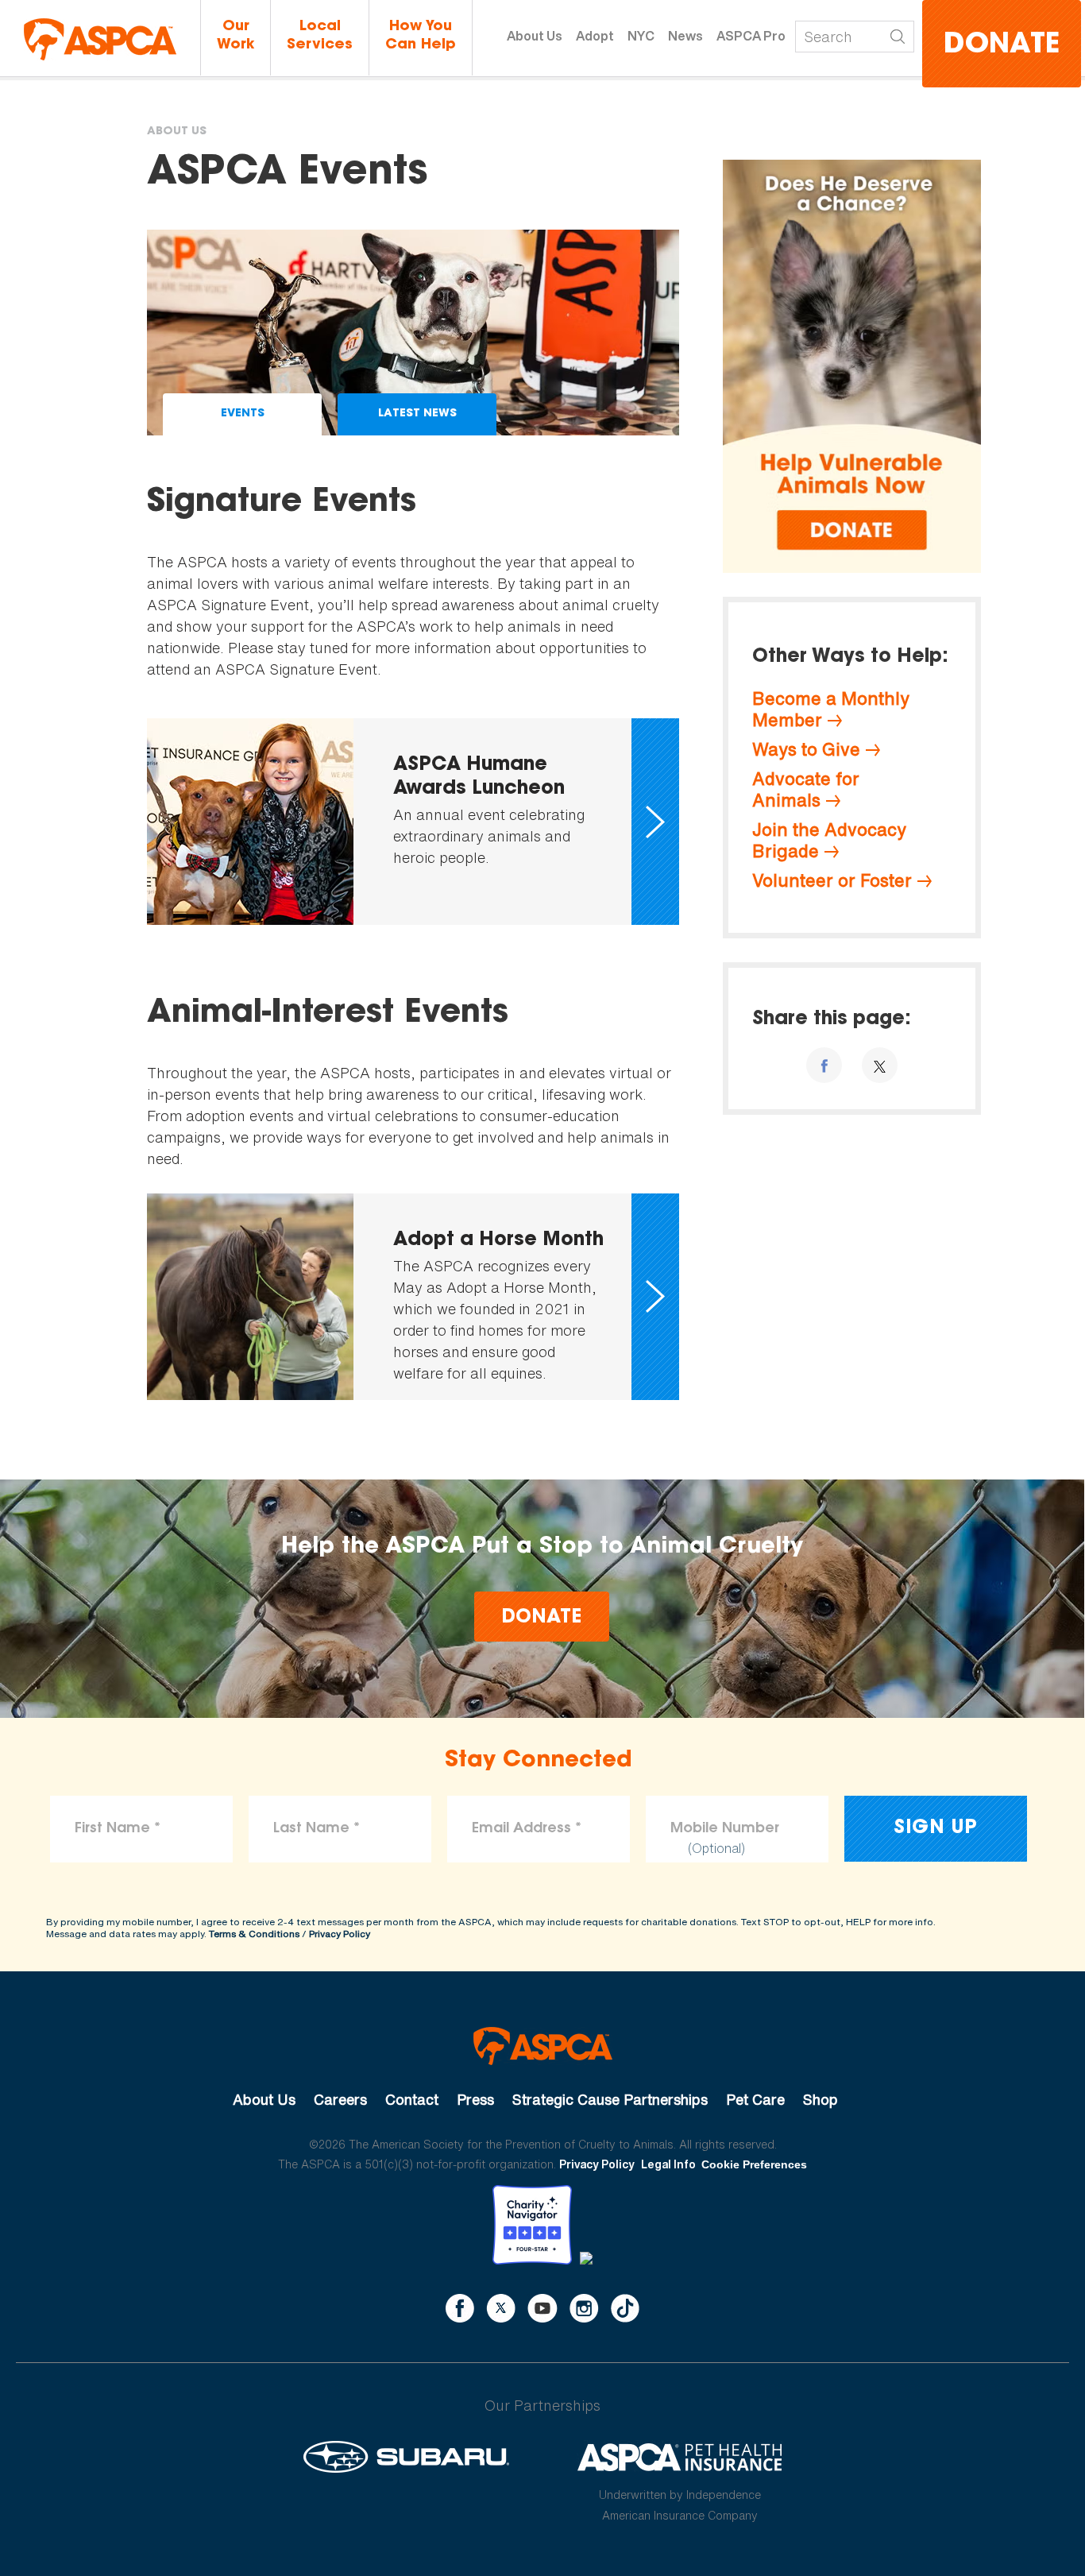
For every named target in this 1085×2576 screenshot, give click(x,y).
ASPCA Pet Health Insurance (680, 2457)
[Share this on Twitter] (880, 1065)
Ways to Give (806, 749)
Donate (1002, 46)
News (685, 36)
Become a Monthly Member (831, 709)
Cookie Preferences (754, 2164)
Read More (413, 822)
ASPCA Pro (751, 36)
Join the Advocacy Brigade (829, 840)
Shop (821, 2099)
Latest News (417, 414)
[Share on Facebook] (824, 1065)
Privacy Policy (340, 1934)
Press (475, 2099)
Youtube (542, 2308)
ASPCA (543, 2046)
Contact (412, 2099)
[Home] (100, 39)
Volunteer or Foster (832, 880)
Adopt (595, 36)
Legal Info (668, 2164)
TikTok (625, 2308)
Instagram (584, 2308)
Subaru (406, 2457)
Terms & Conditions (254, 1934)
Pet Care (755, 2099)
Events (243, 414)
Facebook (460, 2308)
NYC (641, 36)
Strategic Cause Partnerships (610, 2099)
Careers (340, 2099)
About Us (535, 36)
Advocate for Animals (806, 789)
